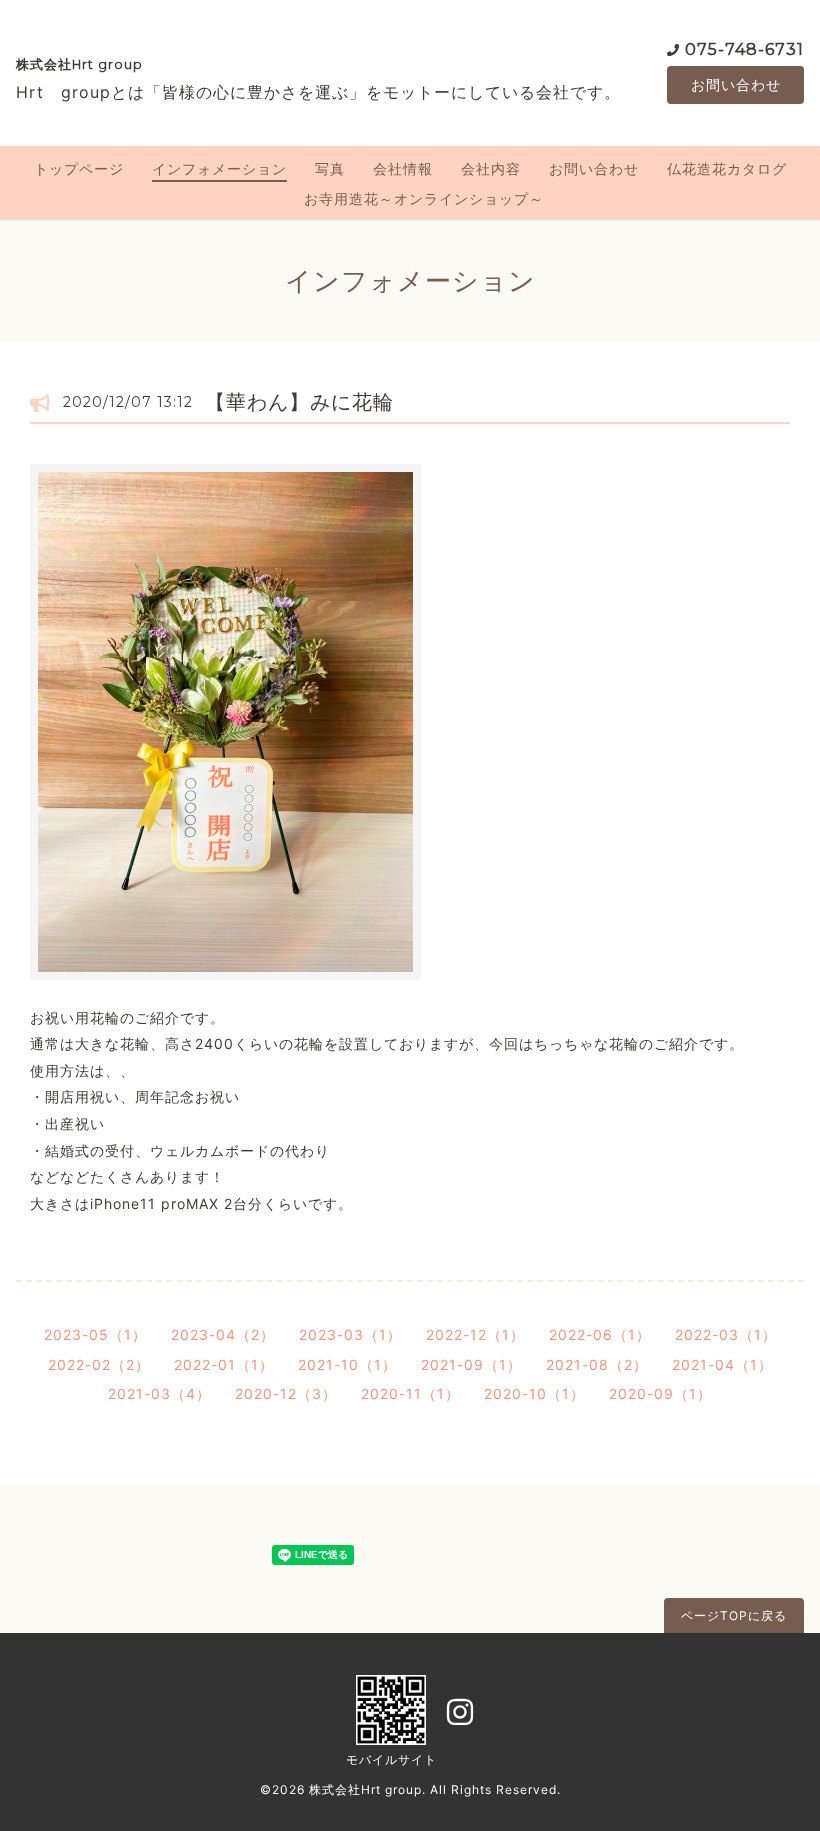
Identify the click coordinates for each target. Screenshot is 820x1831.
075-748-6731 (744, 49)
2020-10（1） (534, 1393)
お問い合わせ (736, 84)
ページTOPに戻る (734, 1615)
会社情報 (403, 168)
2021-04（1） (722, 1364)
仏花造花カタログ (727, 168)
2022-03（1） (726, 1334)
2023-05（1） (95, 1334)
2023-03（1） (350, 1334)
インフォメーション (219, 168)
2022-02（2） (99, 1364)
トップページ (79, 168)
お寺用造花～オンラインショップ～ (424, 198)
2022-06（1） (600, 1334)
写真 (330, 168)
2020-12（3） (286, 1393)
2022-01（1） (224, 1364)
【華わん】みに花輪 (299, 402)
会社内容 (491, 168)
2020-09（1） (660, 1393)
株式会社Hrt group (79, 64)
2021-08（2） (597, 1364)
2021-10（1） (347, 1364)
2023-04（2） (223, 1334)
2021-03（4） (159, 1393)
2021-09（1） (471, 1364)
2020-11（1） (410, 1393)
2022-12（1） (475, 1334)
